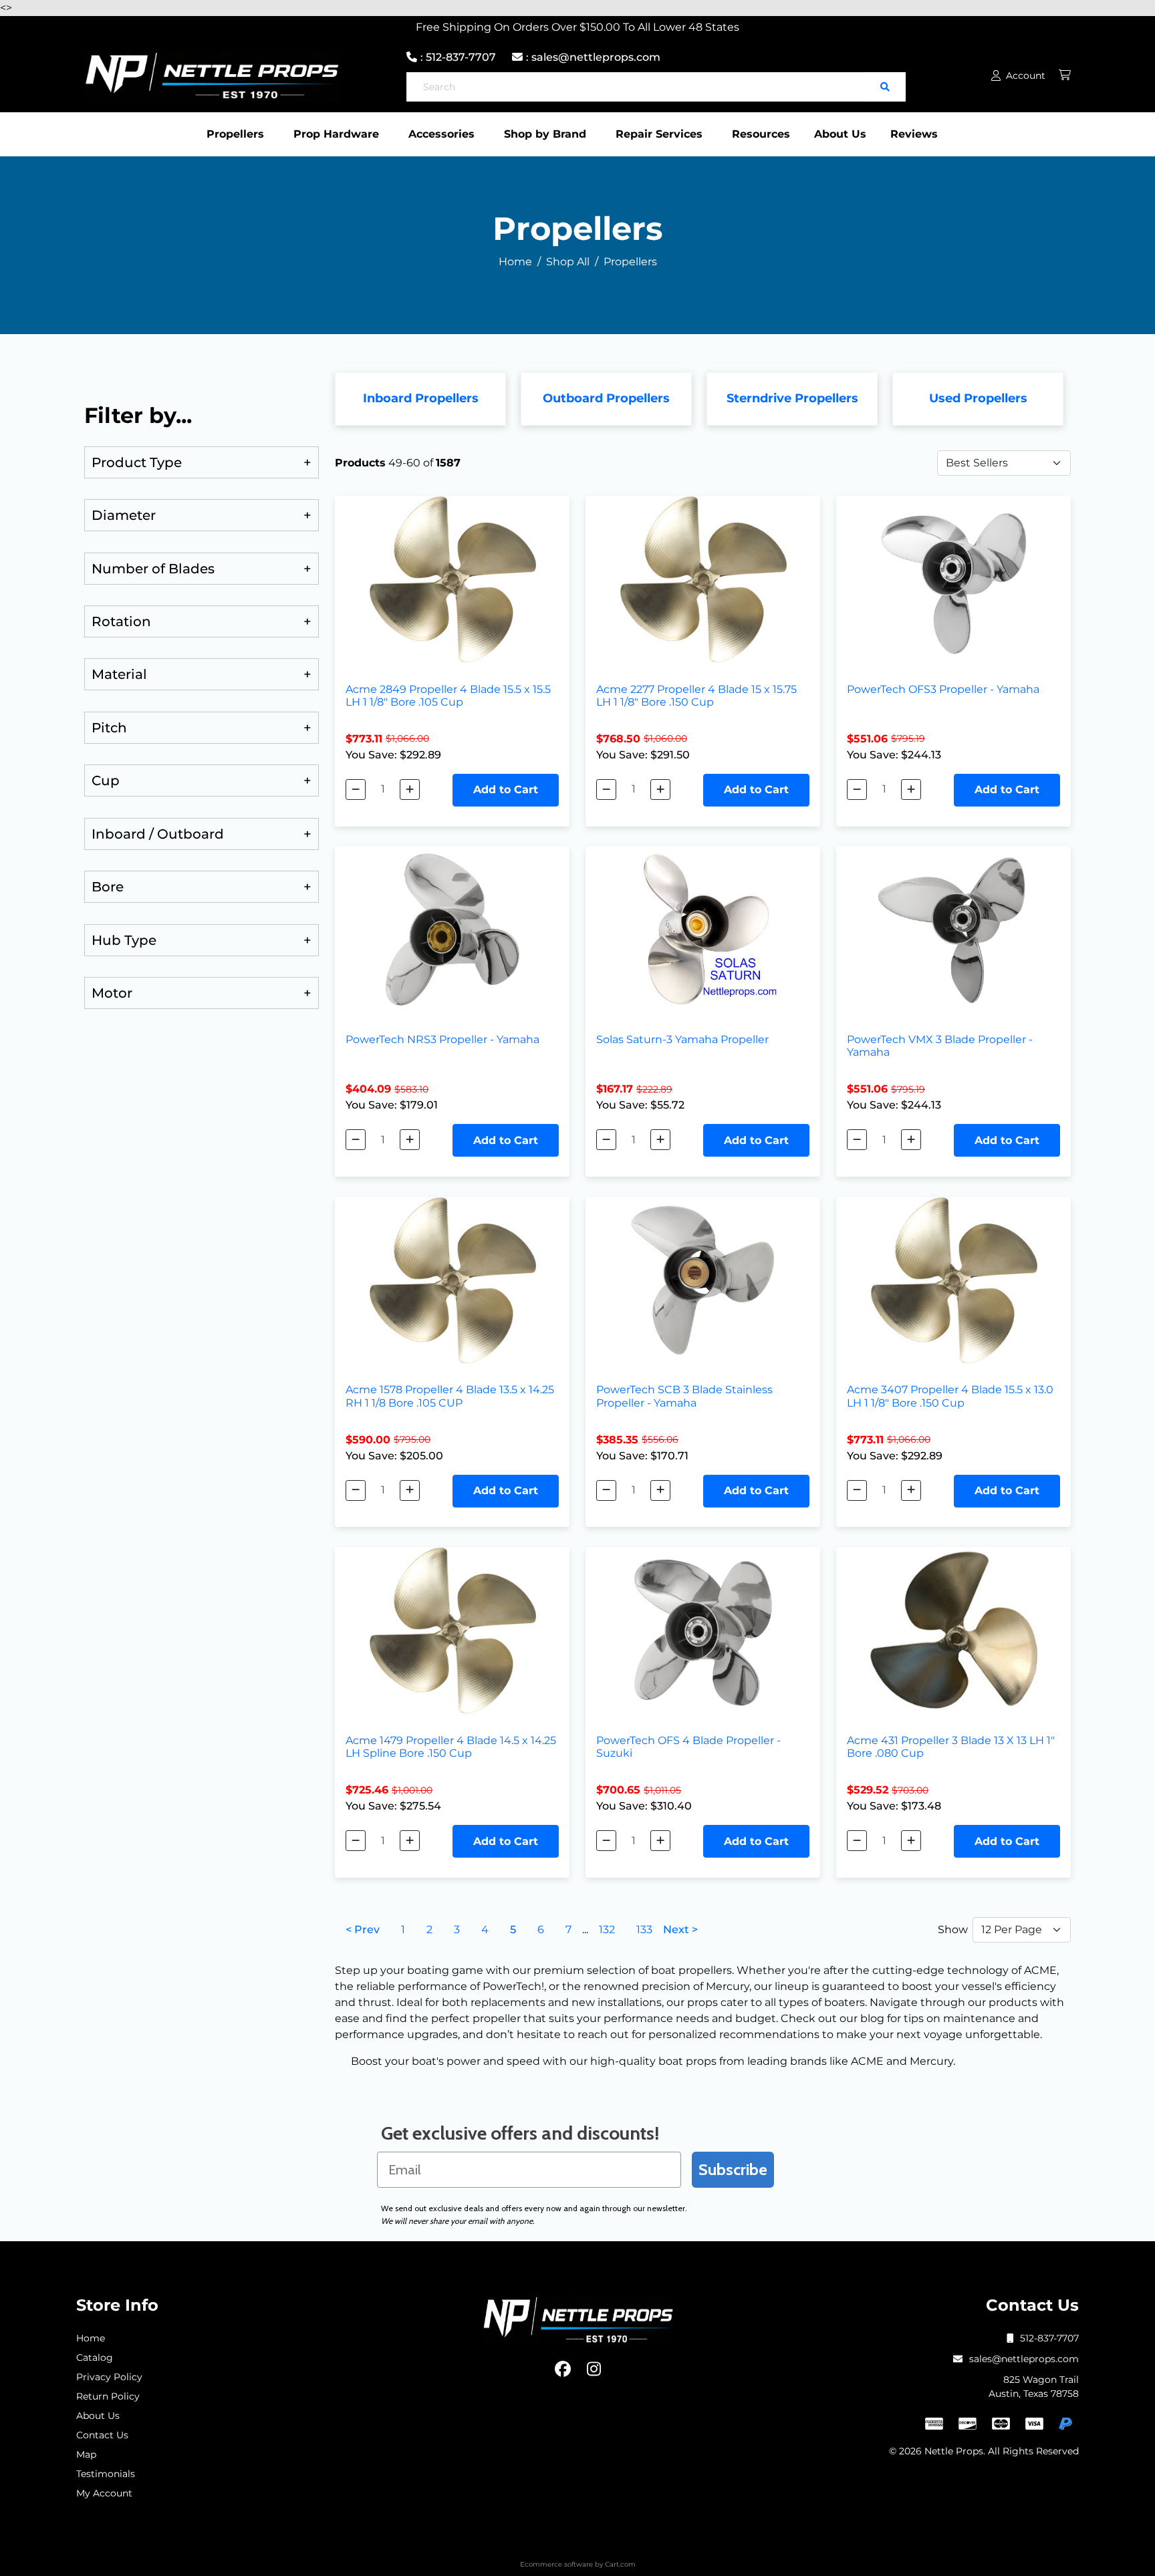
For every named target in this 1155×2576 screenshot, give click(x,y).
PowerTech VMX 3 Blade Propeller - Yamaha (940, 1046)
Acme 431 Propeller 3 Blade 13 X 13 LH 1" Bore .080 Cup (951, 1747)
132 (607, 1929)
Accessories (441, 134)
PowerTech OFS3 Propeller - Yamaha (943, 689)
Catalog (95, 2357)
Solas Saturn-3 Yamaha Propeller (682, 1039)
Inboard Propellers (421, 398)
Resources (761, 134)
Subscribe (733, 2169)
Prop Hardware (336, 134)
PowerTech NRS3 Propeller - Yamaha (442, 1039)
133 (644, 1929)
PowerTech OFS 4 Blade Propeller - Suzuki (688, 1747)
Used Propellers (978, 398)
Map (86, 2454)
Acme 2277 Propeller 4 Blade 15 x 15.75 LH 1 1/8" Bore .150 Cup (696, 696)
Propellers (235, 134)
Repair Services (659, 134)
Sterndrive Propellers (792, 398)
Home (91, 2338)
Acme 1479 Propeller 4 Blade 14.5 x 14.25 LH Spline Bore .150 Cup (451, 1747)
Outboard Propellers (606, 398)
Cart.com (620, 2564)
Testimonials (106, 2474)
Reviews (914, 134)
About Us (840, 134)
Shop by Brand (545, 134)
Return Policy (108, 2396)
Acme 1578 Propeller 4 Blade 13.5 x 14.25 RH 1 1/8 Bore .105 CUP (450, 1396)
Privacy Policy (109, 2377)
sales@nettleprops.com (1024, 2359)
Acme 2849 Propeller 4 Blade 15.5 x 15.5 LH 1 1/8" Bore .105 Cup (448, 696)
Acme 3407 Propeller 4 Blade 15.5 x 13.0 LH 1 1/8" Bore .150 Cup (950, 1396)
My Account (104, 2493)
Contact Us (102, 2435)
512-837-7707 (1049, 2338)
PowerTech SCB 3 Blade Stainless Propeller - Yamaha (684, 1396)
